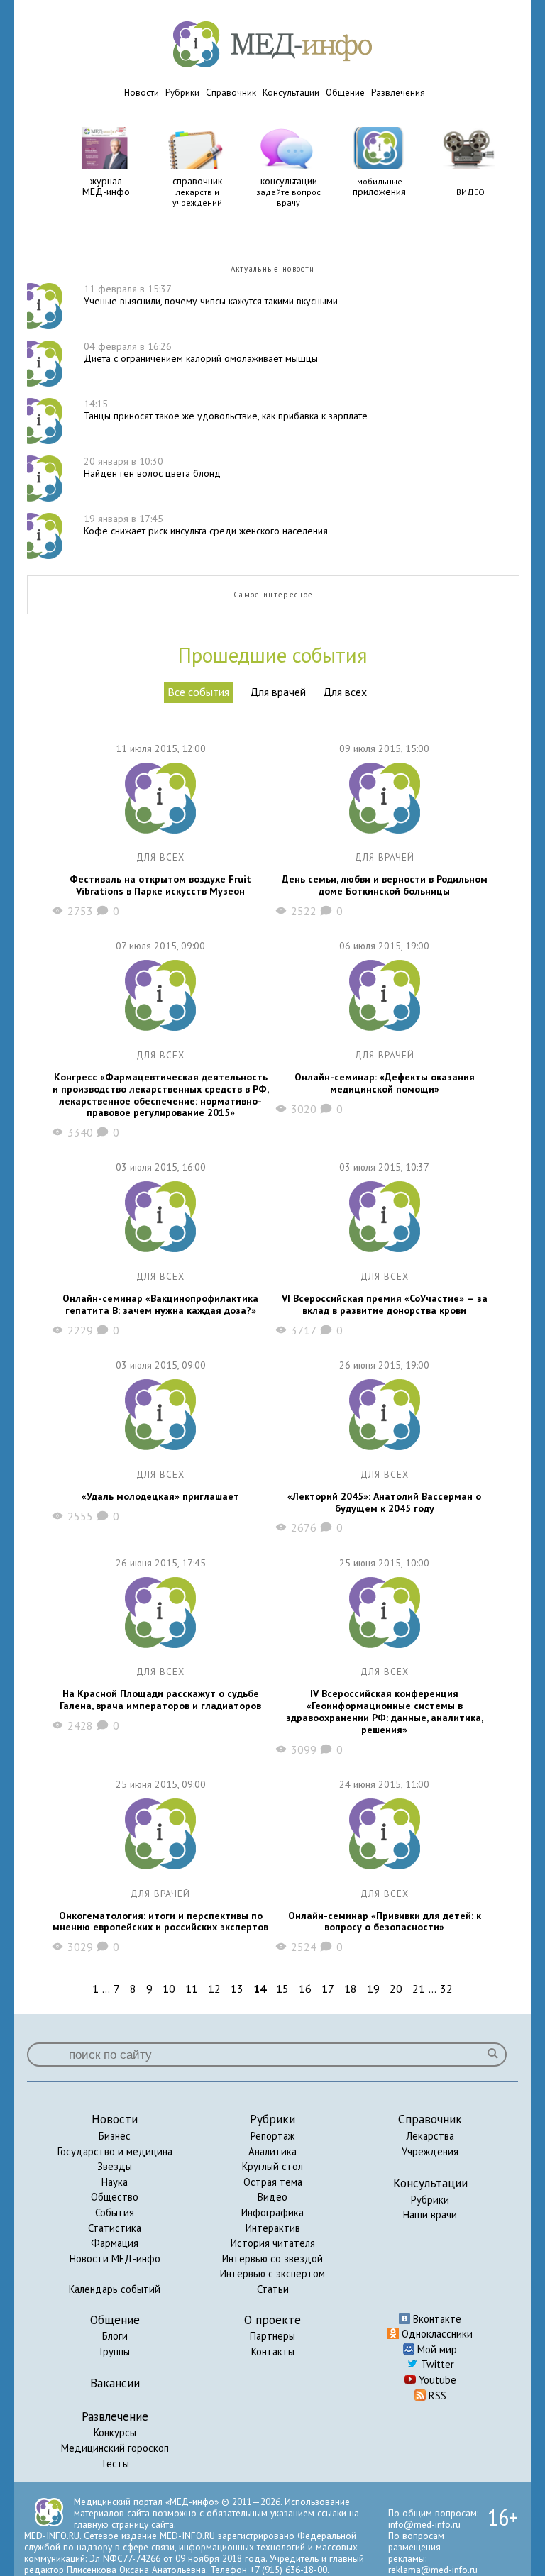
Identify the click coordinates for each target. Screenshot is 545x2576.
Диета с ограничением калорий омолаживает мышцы (201, 352)
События (115, 2212)
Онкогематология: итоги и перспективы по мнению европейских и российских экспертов (160, 1922)
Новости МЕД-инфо (115, 2259)
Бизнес (115, 2136)
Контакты (273, 2351)
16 (305, 1989)
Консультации (291, 93)
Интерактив (273, 2228)
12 (214, 1989)
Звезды (115, 2166)
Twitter (436, 2364)
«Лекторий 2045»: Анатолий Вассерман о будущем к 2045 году (384, 1503)
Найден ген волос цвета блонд (152, 467)
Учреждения (430, 2151)
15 (282, 1989)
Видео (272, 2197)
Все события (198, 692)
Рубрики (182, 93)
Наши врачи (430, 2215)
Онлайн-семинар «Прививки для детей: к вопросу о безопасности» (385, 1922)
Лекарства (430, 2136)
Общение (345, 93)
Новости (142, 93)
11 (192, 1989)
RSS (436, 2395)
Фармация (115, 2243)
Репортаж (272, 2136)
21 (419, 1989)
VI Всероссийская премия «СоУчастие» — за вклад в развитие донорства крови (385, 1305)
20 (396, 1989)
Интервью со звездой (272, 2259)
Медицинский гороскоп (115, 2448)
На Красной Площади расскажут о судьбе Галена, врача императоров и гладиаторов (160, 1700)
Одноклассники (436, 2334)
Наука (115, 2182)
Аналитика (272, 2151)
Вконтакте (436, 2319)
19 (373, 1989)
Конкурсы (115, 2432)
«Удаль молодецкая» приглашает (160, 1497)
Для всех (345, 692)
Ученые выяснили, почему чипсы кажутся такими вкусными (211, 295)
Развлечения (398, 93)
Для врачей (278, 692)
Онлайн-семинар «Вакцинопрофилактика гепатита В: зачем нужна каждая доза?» (160, 1305)
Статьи (273, 2289)
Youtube (436, 2380)
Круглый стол (272, 2166)
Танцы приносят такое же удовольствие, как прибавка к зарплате (226, 410)
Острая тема (273, 2182)
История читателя (273, 2243)
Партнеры (272, 2336)
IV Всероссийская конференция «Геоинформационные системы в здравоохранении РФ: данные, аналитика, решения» (385, 1712)
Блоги (115, 2336)
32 (446, 1989)
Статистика (115, 2228)
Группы (115, 2351)
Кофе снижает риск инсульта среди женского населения (206, 525)
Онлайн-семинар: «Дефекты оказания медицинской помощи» (385, 1083)
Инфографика (272, 2212)
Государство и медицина (115, 2151)
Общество (115, 2197)
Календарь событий (115, 2289)
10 (169, 1989)
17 (328, 1989)
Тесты (115, 2464)
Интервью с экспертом (272, 2273)
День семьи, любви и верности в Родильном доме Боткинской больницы (385, 885)
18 (351, 1989)
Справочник (231, 93)
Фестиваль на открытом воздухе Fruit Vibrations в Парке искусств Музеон (160, 885)
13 (237, 1989)
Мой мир (436, 2349)
